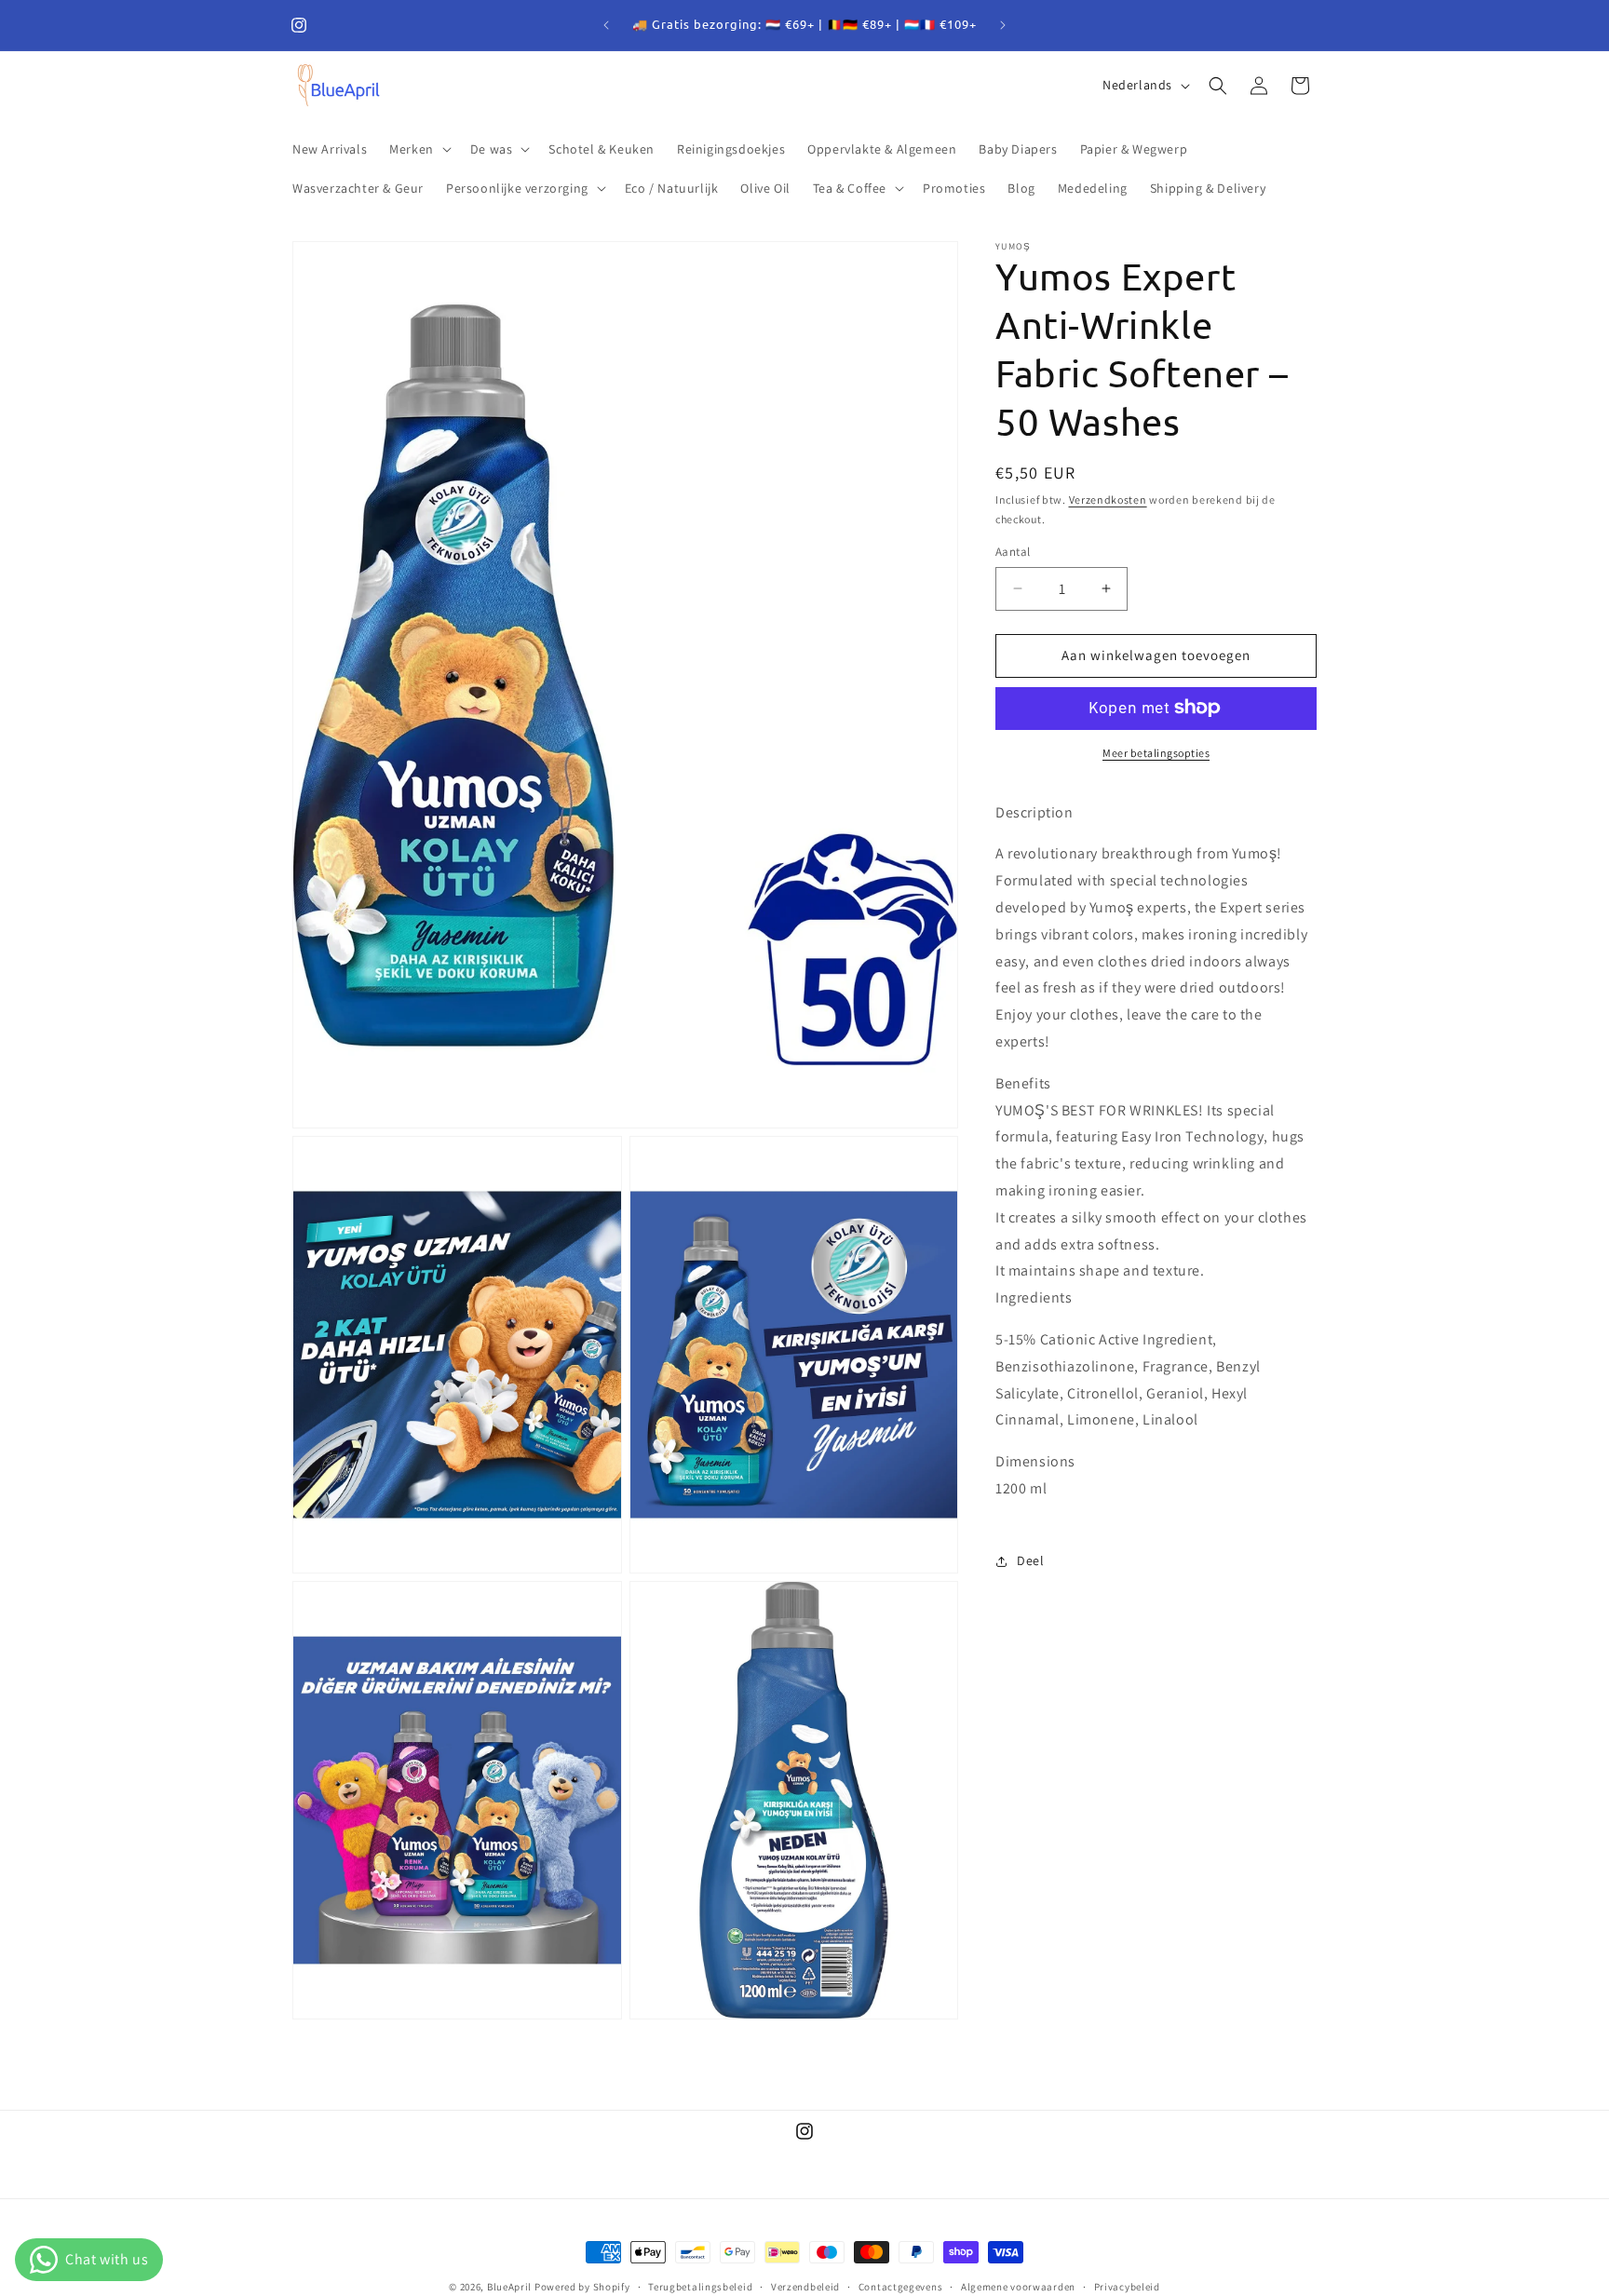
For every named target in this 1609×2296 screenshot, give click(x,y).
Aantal (1013, 552)
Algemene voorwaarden (1018, 2286)
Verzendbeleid (805, 2286)
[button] (419, 149)
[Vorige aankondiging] (606, 25)
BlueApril (509, 2287)
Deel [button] (1030, 1560)
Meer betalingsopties (1156, 752)
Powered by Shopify (582, 2287)
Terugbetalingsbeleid (700, 2286)
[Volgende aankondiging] (1003, 25)
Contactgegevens (901, 2286)
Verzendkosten (1108, 500)
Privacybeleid (1127, 2286)
